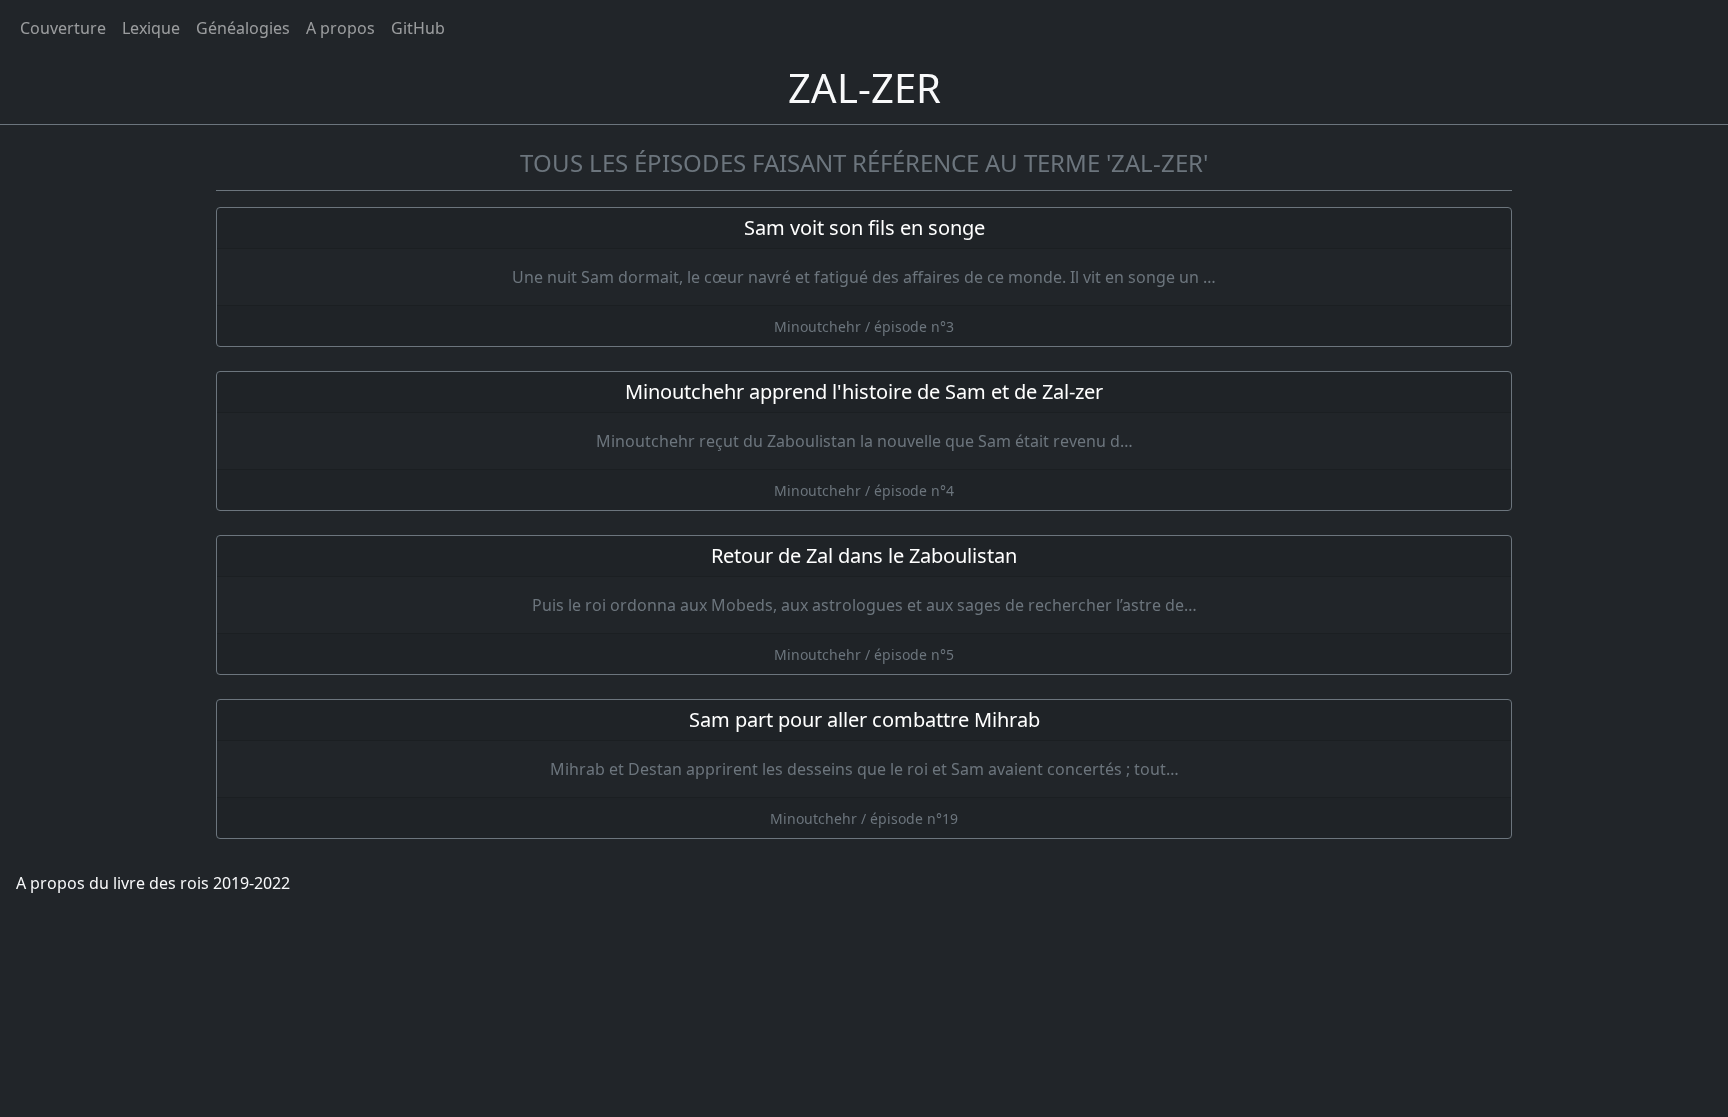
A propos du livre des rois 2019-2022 (153, 883)
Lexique (151, 28)
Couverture (63, 28)
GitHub (418, 28)
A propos (340, 28)
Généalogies (243, 28)
